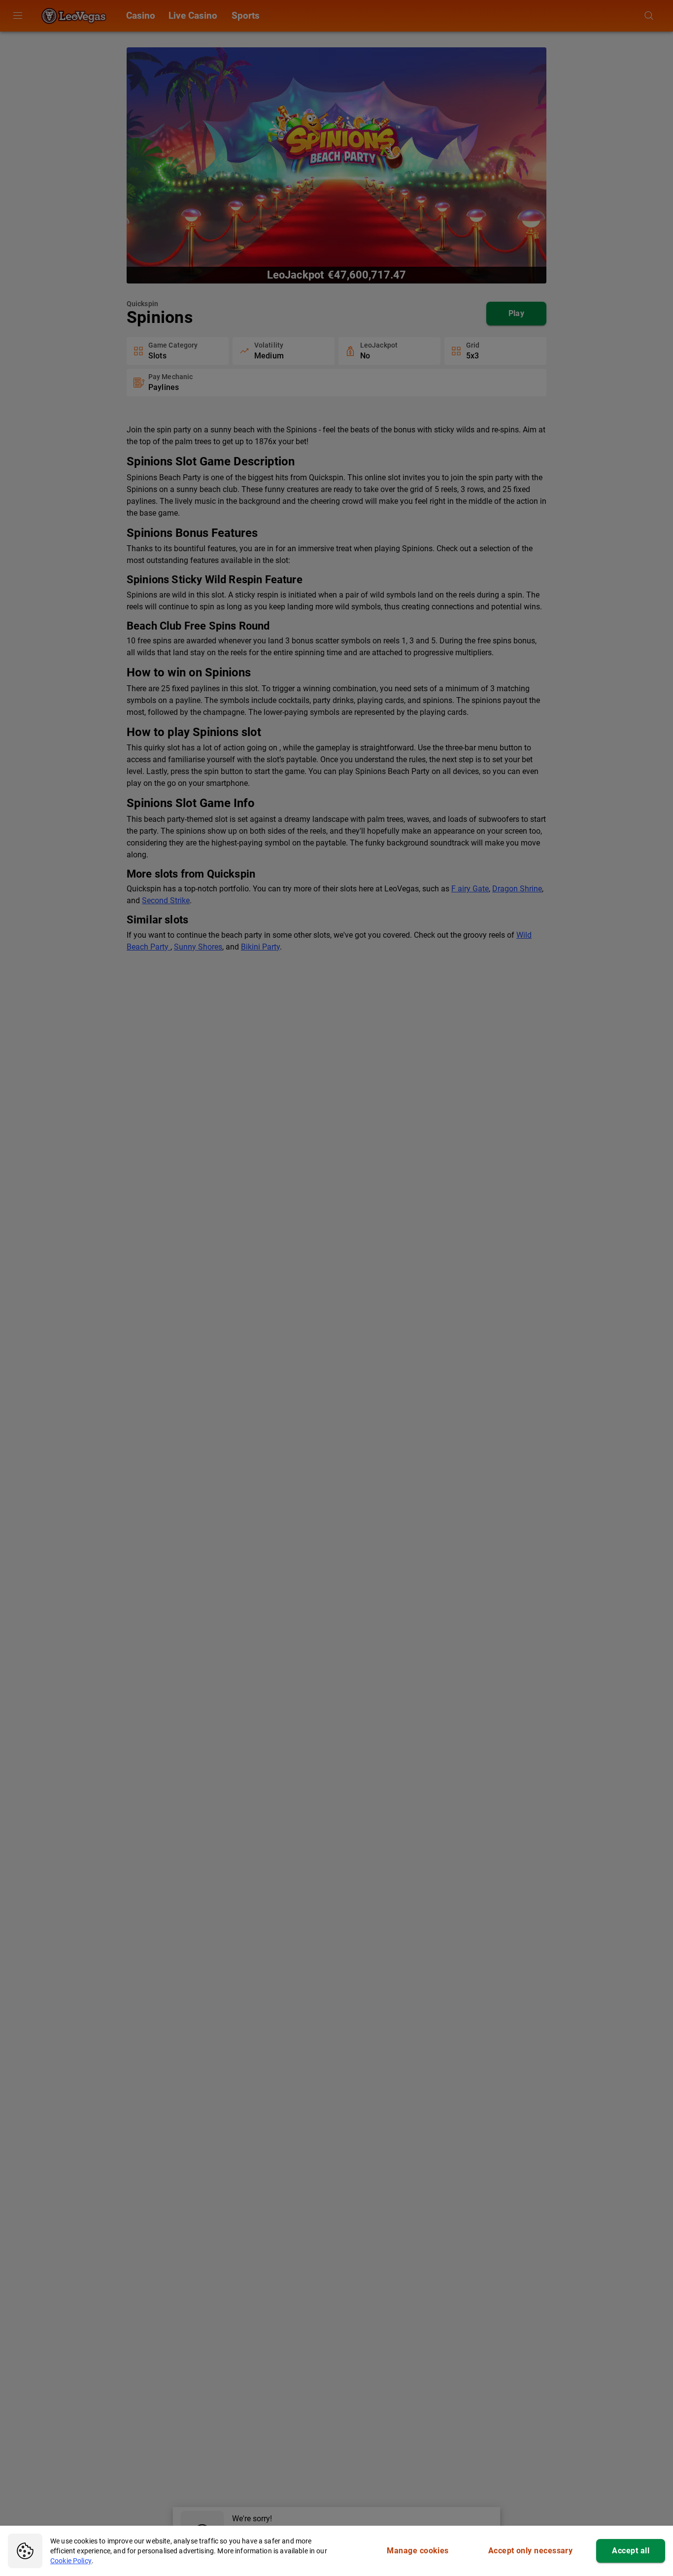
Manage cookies (418, 2551)
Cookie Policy (71, 2561)
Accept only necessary (531, 2551)
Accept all (631, 2551)
